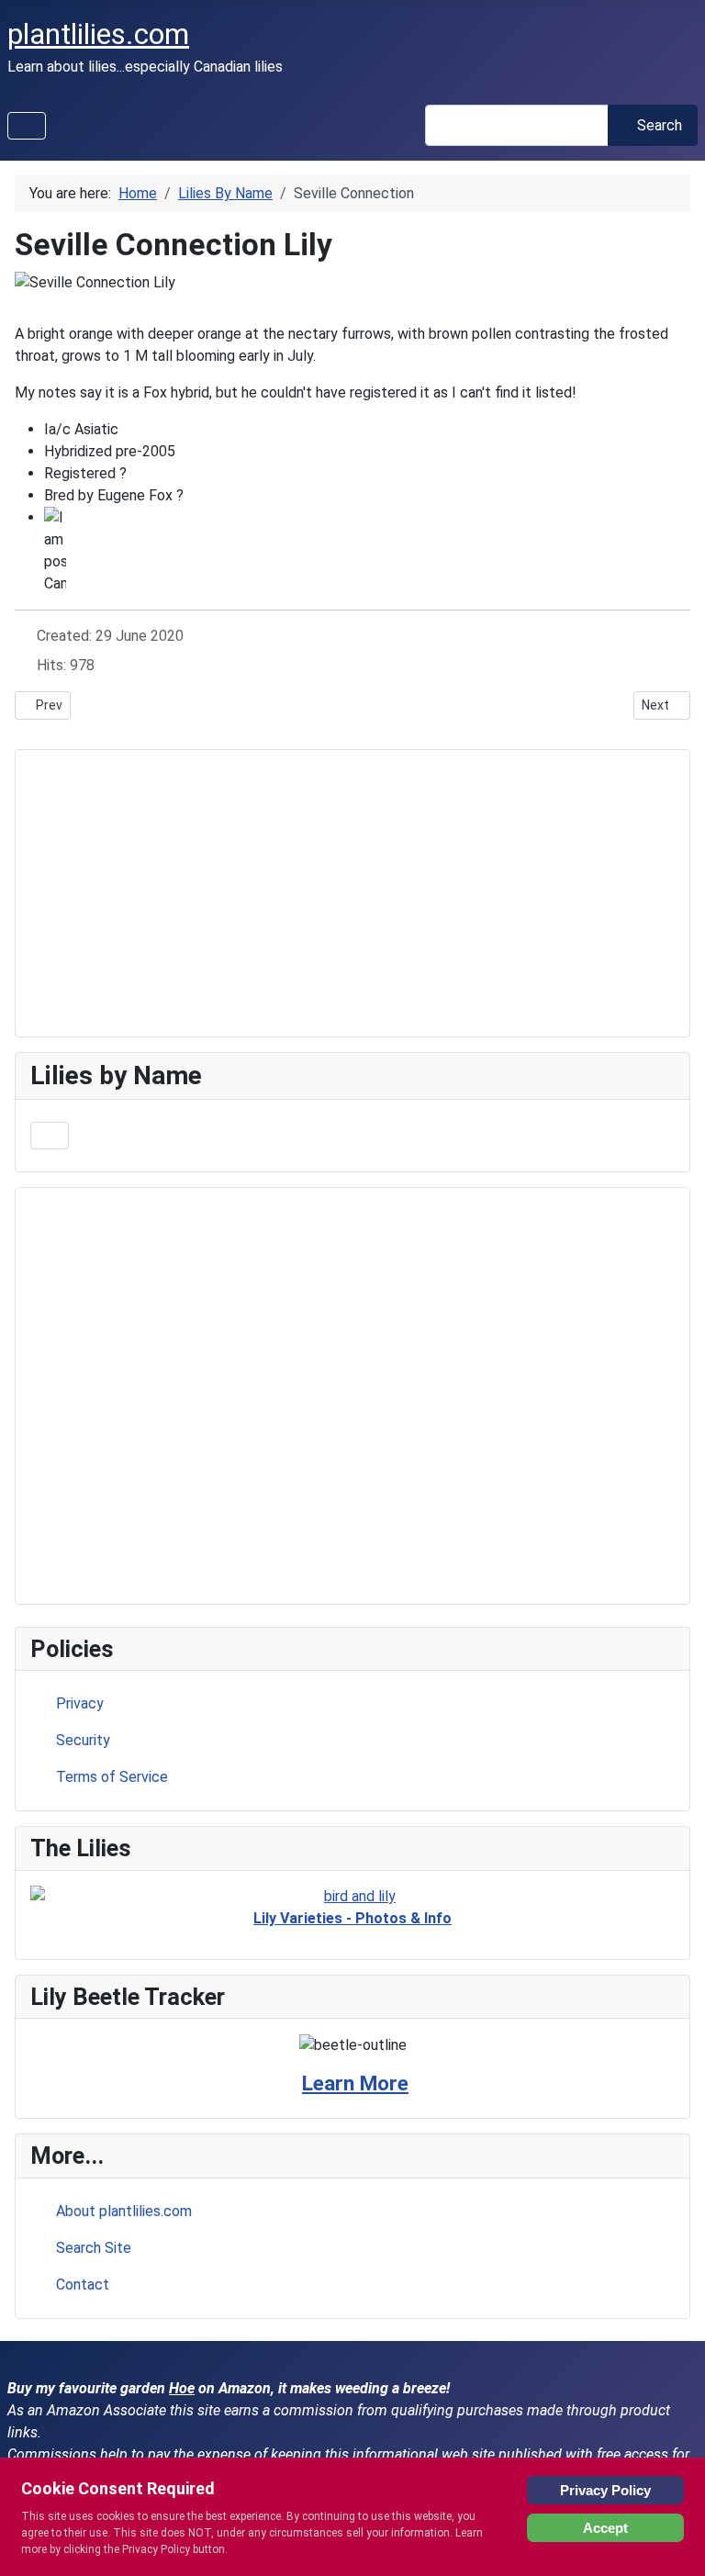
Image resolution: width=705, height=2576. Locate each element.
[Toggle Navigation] (27, 126)
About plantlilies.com (124, 2211)
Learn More (355, 2083)
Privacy (80, 1703)
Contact (83, 2285)
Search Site (94, 2248)
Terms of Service (112, 1777)
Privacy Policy (605, 2490)
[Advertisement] (352, 1396)
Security (83, 1740)
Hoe (182, 2388)
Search (660, 125)
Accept (605, 2528)
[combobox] (517, 125)
